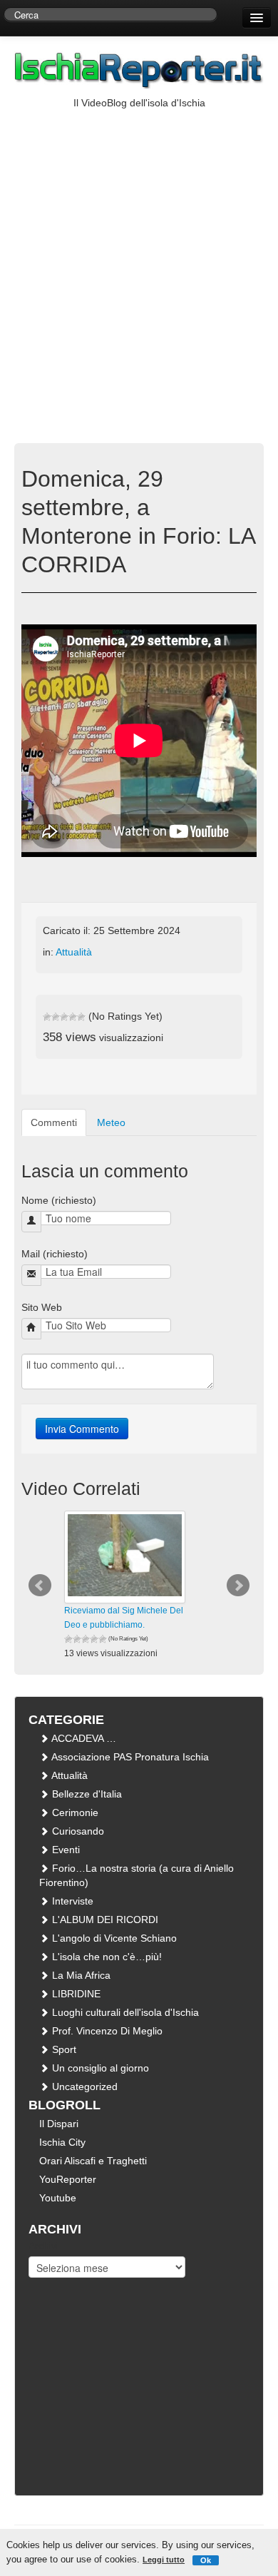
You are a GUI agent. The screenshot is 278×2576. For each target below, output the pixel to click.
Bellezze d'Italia (86, 1794)
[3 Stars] (64, 1017)
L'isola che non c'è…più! (105, 1957)
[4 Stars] (73, 1017)
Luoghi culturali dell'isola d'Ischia (124, 2012)
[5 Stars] (81, 1017)
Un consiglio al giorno (99, 2068)
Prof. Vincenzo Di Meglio (106, 2031)
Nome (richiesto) (59, 1200)
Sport (63, 2049)
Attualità (74, 952)
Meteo (111, 1122)
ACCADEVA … (83, 1738)
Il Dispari (59, 2124)
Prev (40, 1586)
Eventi (65, 1850)
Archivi (43, 2246)
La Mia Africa (80, 1975)
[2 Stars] (56, 1017)
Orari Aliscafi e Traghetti (93, 2161)
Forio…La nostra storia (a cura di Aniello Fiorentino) (137, 1875)
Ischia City (62, 2142)
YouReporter (68, 2179)
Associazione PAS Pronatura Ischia (129, 1757)
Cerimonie (74, 1812)
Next (238, 1586)
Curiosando (77, 1831)
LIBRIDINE (75, 1994)
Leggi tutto (164, 2560)
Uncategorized (83, 2086)
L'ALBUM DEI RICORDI (104, 1920)
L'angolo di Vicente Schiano (113, 1938)
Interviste (71, 1901)
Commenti (54, 1122)
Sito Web (42, 1307)
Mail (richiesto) (55, 1254)
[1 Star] (47, 1017)
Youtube (58, 2198)
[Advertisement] (139, 256)
